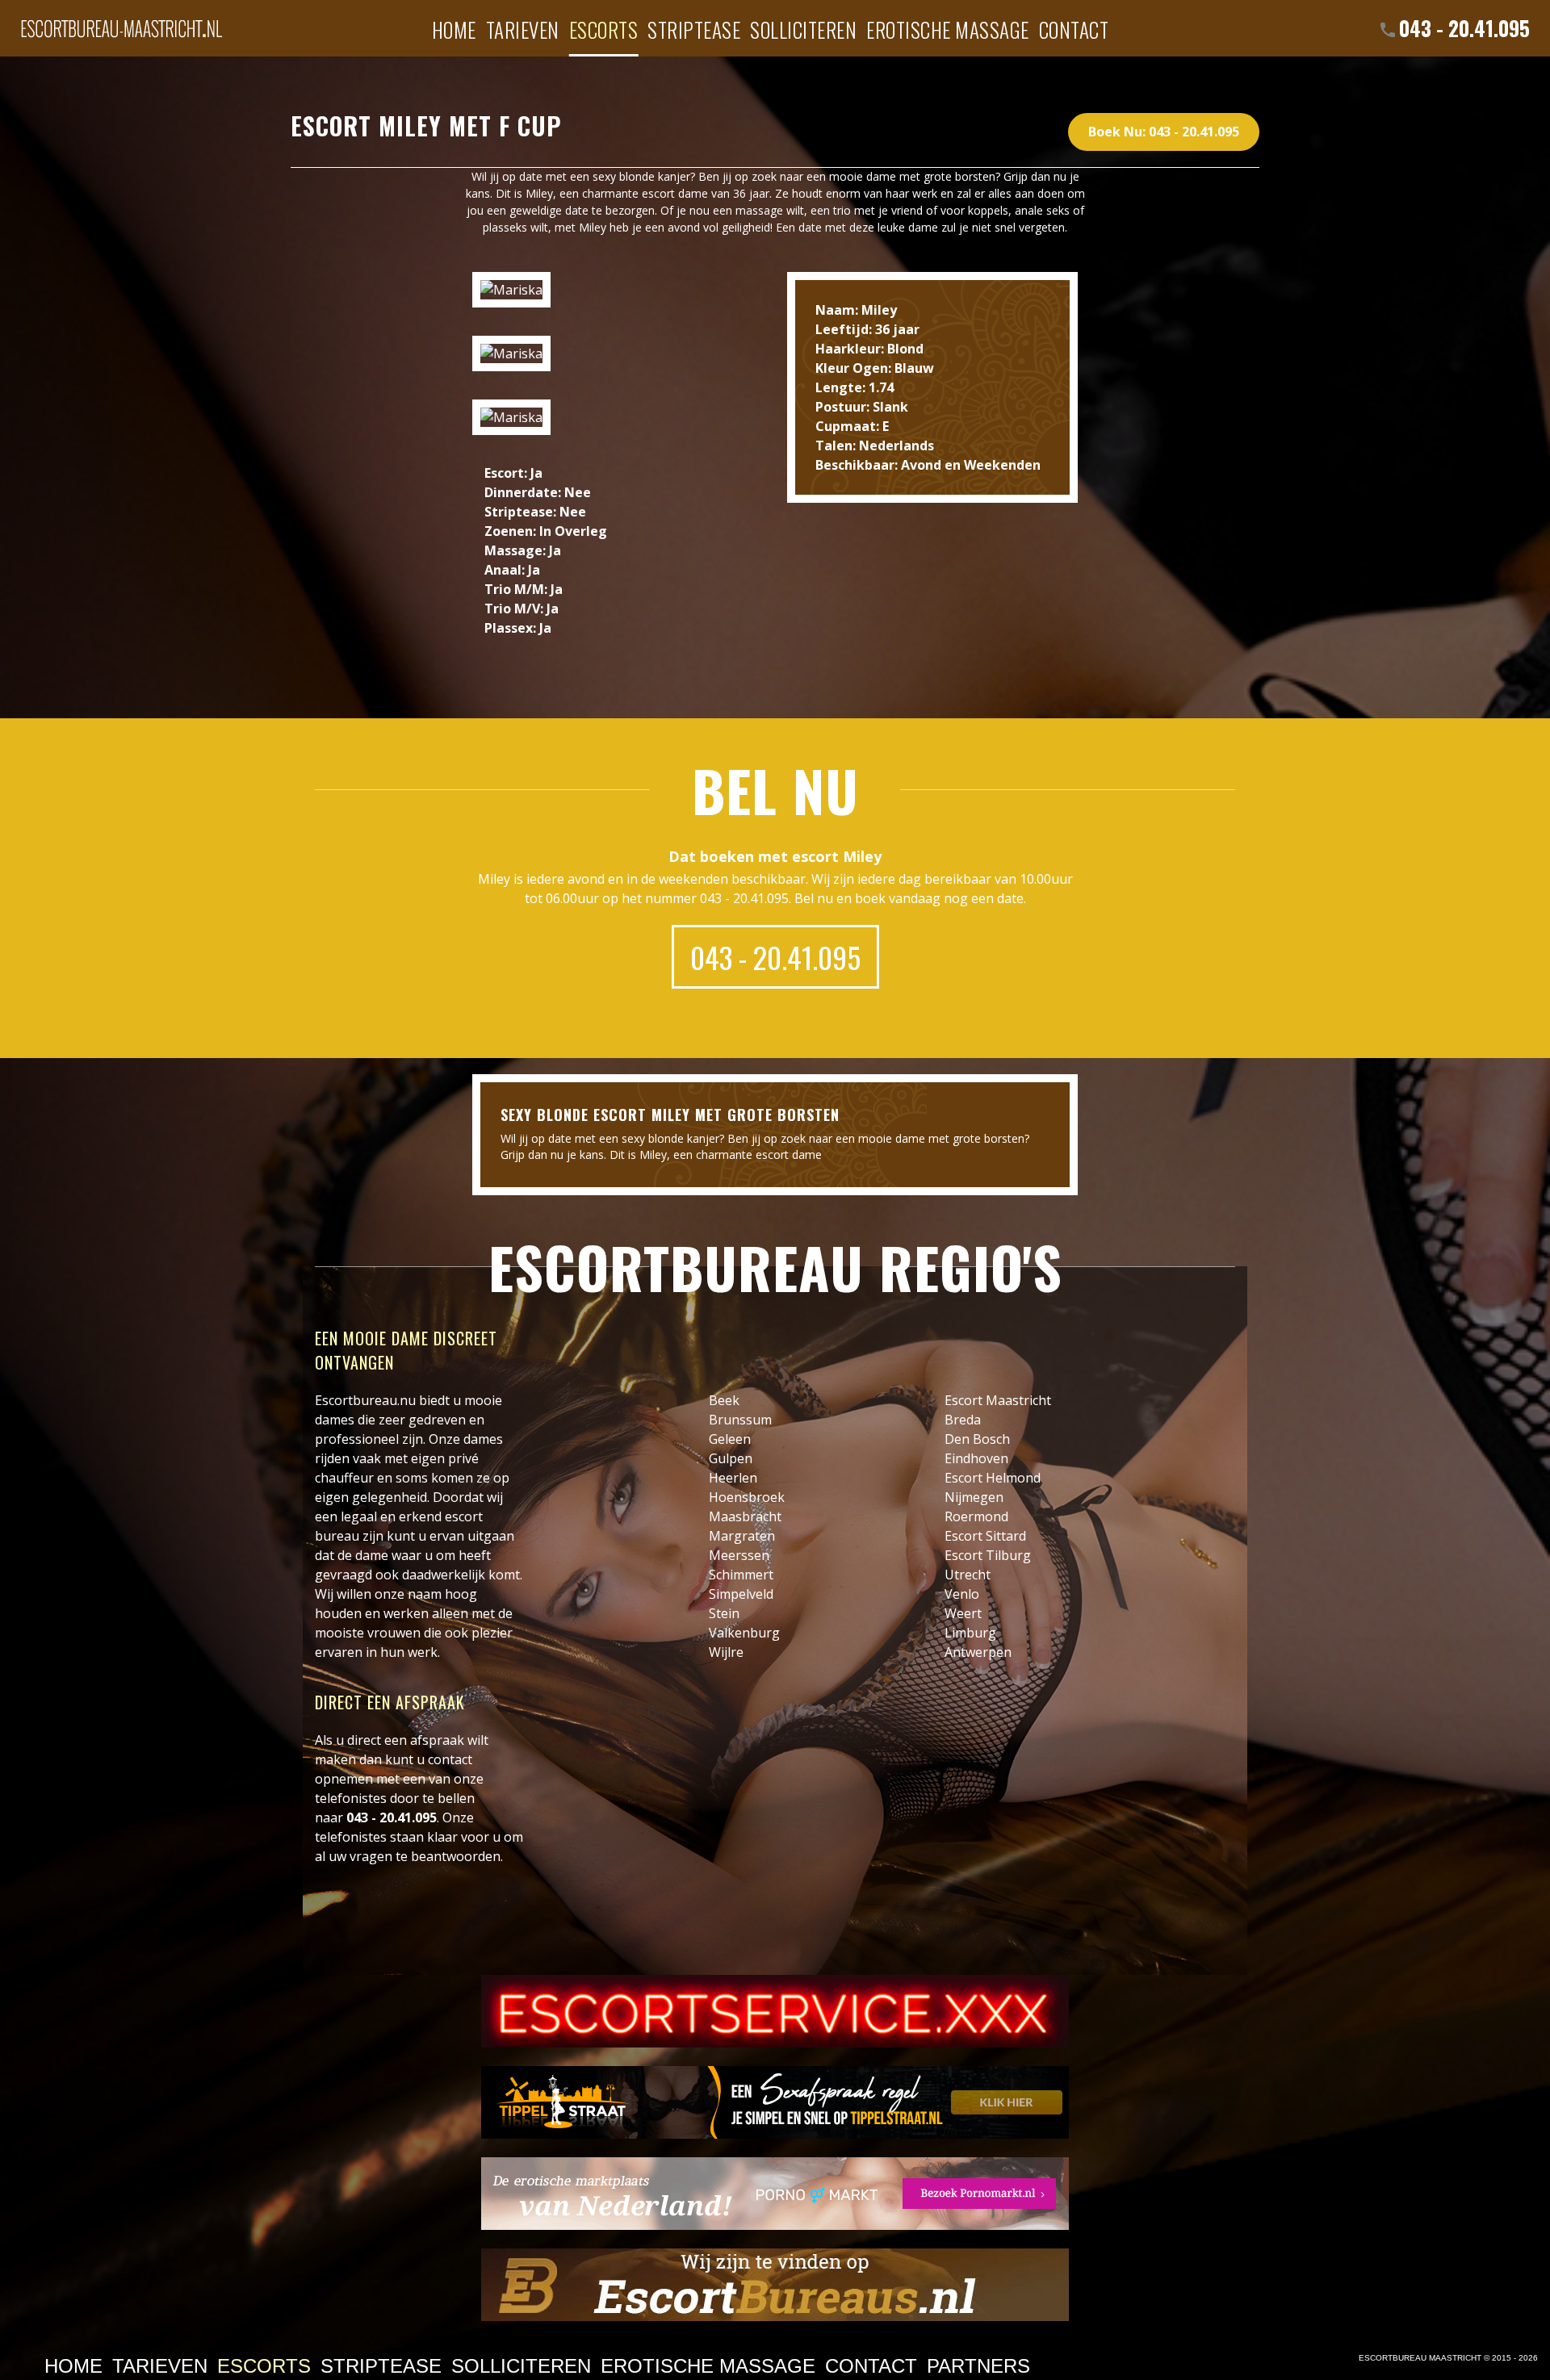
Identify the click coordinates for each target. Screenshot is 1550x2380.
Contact (1074, 29)
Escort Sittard (985, 1536)
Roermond (976, 1516)
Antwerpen (978, 1652)
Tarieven (523, 29)
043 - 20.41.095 (1464, 28)
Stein (724, 1613)
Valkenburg (744, 1633)
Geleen (730, 1439)
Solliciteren (803, 29)
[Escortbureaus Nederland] (775, 2285)
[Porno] (775, 2194)
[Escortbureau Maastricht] (121, 20)
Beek (724, 1400)
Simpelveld (741, 1594)
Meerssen (739, 1555)
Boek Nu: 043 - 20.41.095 (1164, 132)
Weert (963, 1613)
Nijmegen (974, 1497)
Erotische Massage (948, 29)
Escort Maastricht (998, 1400)
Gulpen (731, 1458)
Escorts (604, 29)
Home (454, 29)
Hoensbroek (747, 1497)
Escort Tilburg (988, 1555)
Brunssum (740, 1420)
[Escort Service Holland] (775, 2011)
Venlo (962, 1594)
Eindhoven (976, 1458)
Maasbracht (745, 1516)
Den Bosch (977, 1439)
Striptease (694, 29)
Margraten (742, 1536)
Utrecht (968, 1575)
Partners (978, 2366)
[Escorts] (775, 2102)
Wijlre (726, 1652)
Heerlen (733, 1478)
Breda (963, 1420)
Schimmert (741, 1575)
